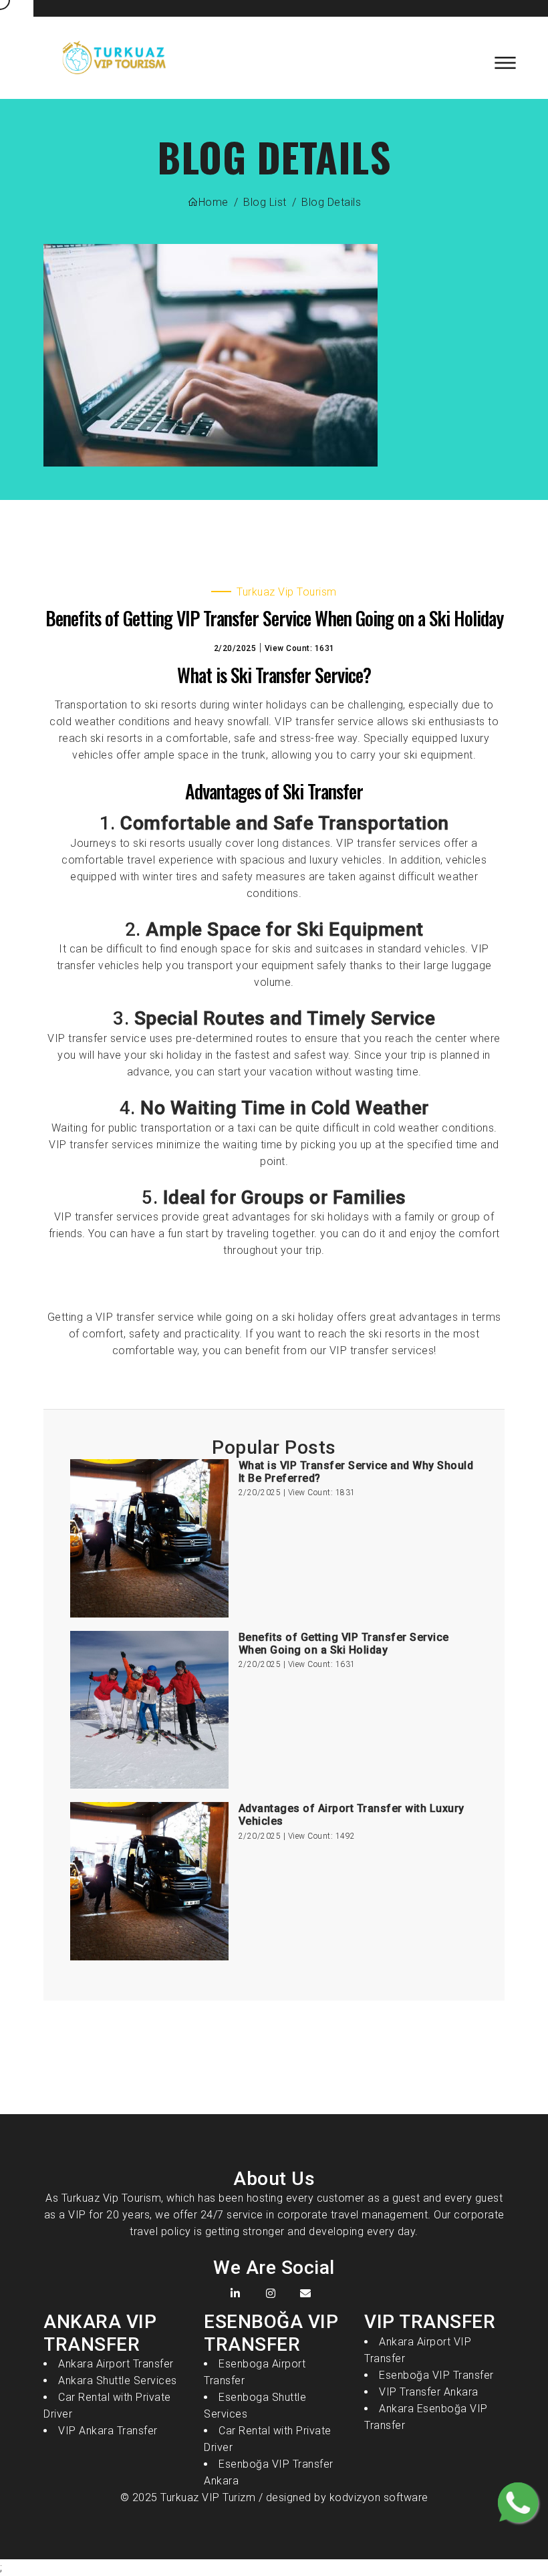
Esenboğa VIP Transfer (436, 2375)
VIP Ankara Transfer (108, 2431)
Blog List (265, 202)
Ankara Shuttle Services (118, 2380)
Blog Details (331, 202)
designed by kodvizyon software (346, 2497)
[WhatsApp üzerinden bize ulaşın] (518, 2502)
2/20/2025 (235, 648)
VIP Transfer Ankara (429, 2392)
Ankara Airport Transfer (116, 2364)
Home (214, 202)
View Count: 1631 (300, 648)
